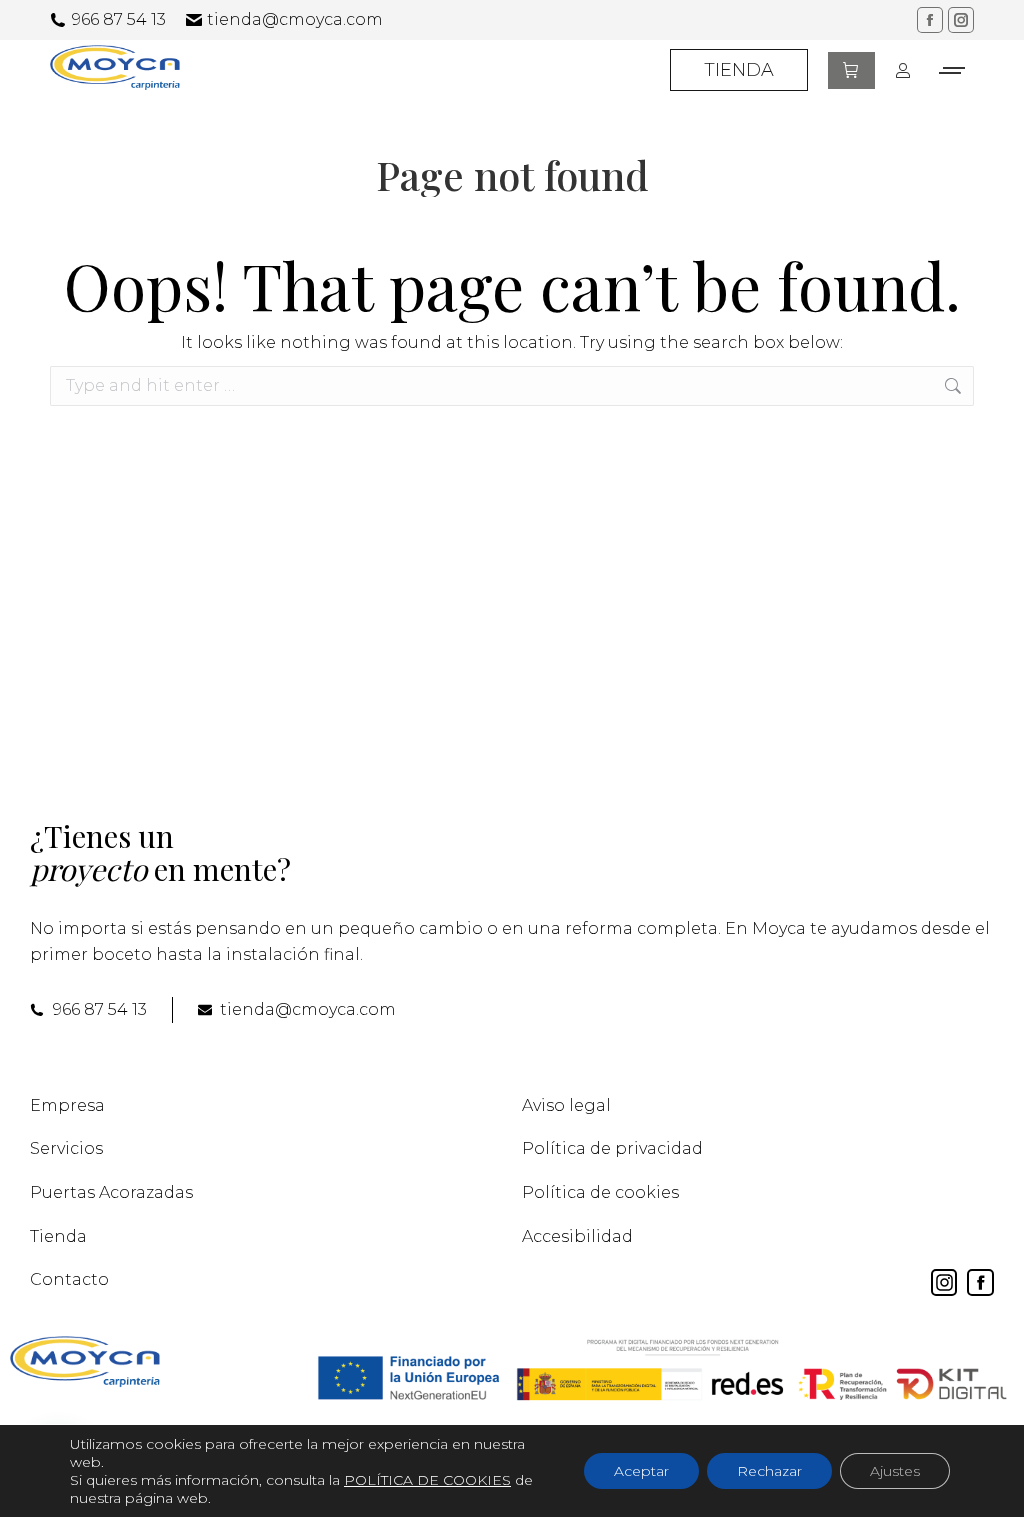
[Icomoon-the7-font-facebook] (980, 1282)
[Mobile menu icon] (953, 70)
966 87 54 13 (119, 19)
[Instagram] (944, 1282)
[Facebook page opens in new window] (930, 20)
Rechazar (769, 1471)
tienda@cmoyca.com (295, 19)
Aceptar (641, 1471)
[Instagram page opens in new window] (961, 20)
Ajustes (895, 1471)
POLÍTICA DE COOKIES (427, 1480)
